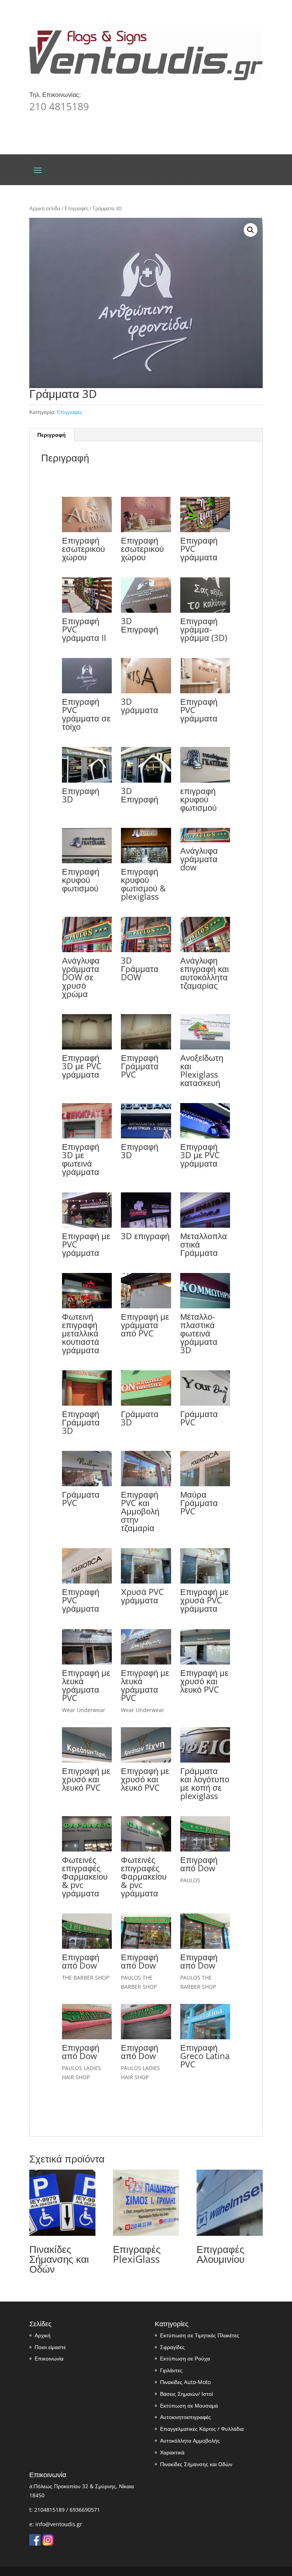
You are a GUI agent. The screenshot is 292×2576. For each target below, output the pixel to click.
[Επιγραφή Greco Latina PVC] (205, 2037)
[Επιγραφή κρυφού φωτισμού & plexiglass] (146, 861)
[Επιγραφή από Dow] (205, 1849)
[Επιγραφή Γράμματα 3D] (87, 1404)
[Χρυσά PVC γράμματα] (146, 1581)
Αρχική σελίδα (45, 208)
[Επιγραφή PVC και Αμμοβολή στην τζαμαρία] (146, 1484)
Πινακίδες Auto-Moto (185, 2382)
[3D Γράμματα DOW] (146, 950)
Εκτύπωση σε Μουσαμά (189, 2406)
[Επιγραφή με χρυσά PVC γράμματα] (205, 1581)
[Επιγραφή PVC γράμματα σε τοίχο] (87, 691)
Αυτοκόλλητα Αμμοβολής (190, 2440)
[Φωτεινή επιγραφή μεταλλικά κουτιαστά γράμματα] (87, 1306)
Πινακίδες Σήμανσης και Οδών (196, 2464)
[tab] (52, 435)
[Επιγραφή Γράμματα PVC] (146, 1047)
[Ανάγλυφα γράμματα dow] (205, 840)
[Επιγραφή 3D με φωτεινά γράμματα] (87, 1136)
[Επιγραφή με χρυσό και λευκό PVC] (205, 1662)
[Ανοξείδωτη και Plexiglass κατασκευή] (205, 1047)
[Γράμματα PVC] (205, 1404)
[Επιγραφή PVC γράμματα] (205, 530)
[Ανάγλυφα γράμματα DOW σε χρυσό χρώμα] (87, 950)
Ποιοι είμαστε (50, 2347)
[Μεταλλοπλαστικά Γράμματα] (205, 1226)
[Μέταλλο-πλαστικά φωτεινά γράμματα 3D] (205, 1306)
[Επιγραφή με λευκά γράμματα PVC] (87, 1662)
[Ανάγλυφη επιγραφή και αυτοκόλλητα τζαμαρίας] (205, 950)
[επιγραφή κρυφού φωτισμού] (205, 781)
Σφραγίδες (172, 2347)
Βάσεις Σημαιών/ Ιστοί (186, 2394)
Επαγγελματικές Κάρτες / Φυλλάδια (202, 2429)
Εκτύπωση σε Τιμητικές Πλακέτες (200, 2335)
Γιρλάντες (171, 2370)
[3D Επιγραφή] (146, 611)
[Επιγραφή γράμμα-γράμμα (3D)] (205, 611)
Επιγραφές (77, 208)
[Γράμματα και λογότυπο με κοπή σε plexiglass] (205, 1760)
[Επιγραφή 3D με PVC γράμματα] (87, 1047)
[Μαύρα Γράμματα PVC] (205, 1484)
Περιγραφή (52, 435)
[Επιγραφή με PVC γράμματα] (87, 1226)
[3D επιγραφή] (146, 1226)
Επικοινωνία (49, 2358)
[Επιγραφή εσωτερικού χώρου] (87, 530)
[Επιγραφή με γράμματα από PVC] (146, 1306)
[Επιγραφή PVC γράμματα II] (87, 611)
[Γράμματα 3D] (146, 1404)
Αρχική (43, 2335)
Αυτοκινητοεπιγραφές (186, 2417)
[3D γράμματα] (146, 691)
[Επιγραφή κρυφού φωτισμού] (87, 861)
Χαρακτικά (172, 2452)
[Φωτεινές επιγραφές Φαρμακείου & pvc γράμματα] (87, 1849)
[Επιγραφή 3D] (87, 781)
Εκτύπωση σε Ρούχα (185, 2358)
